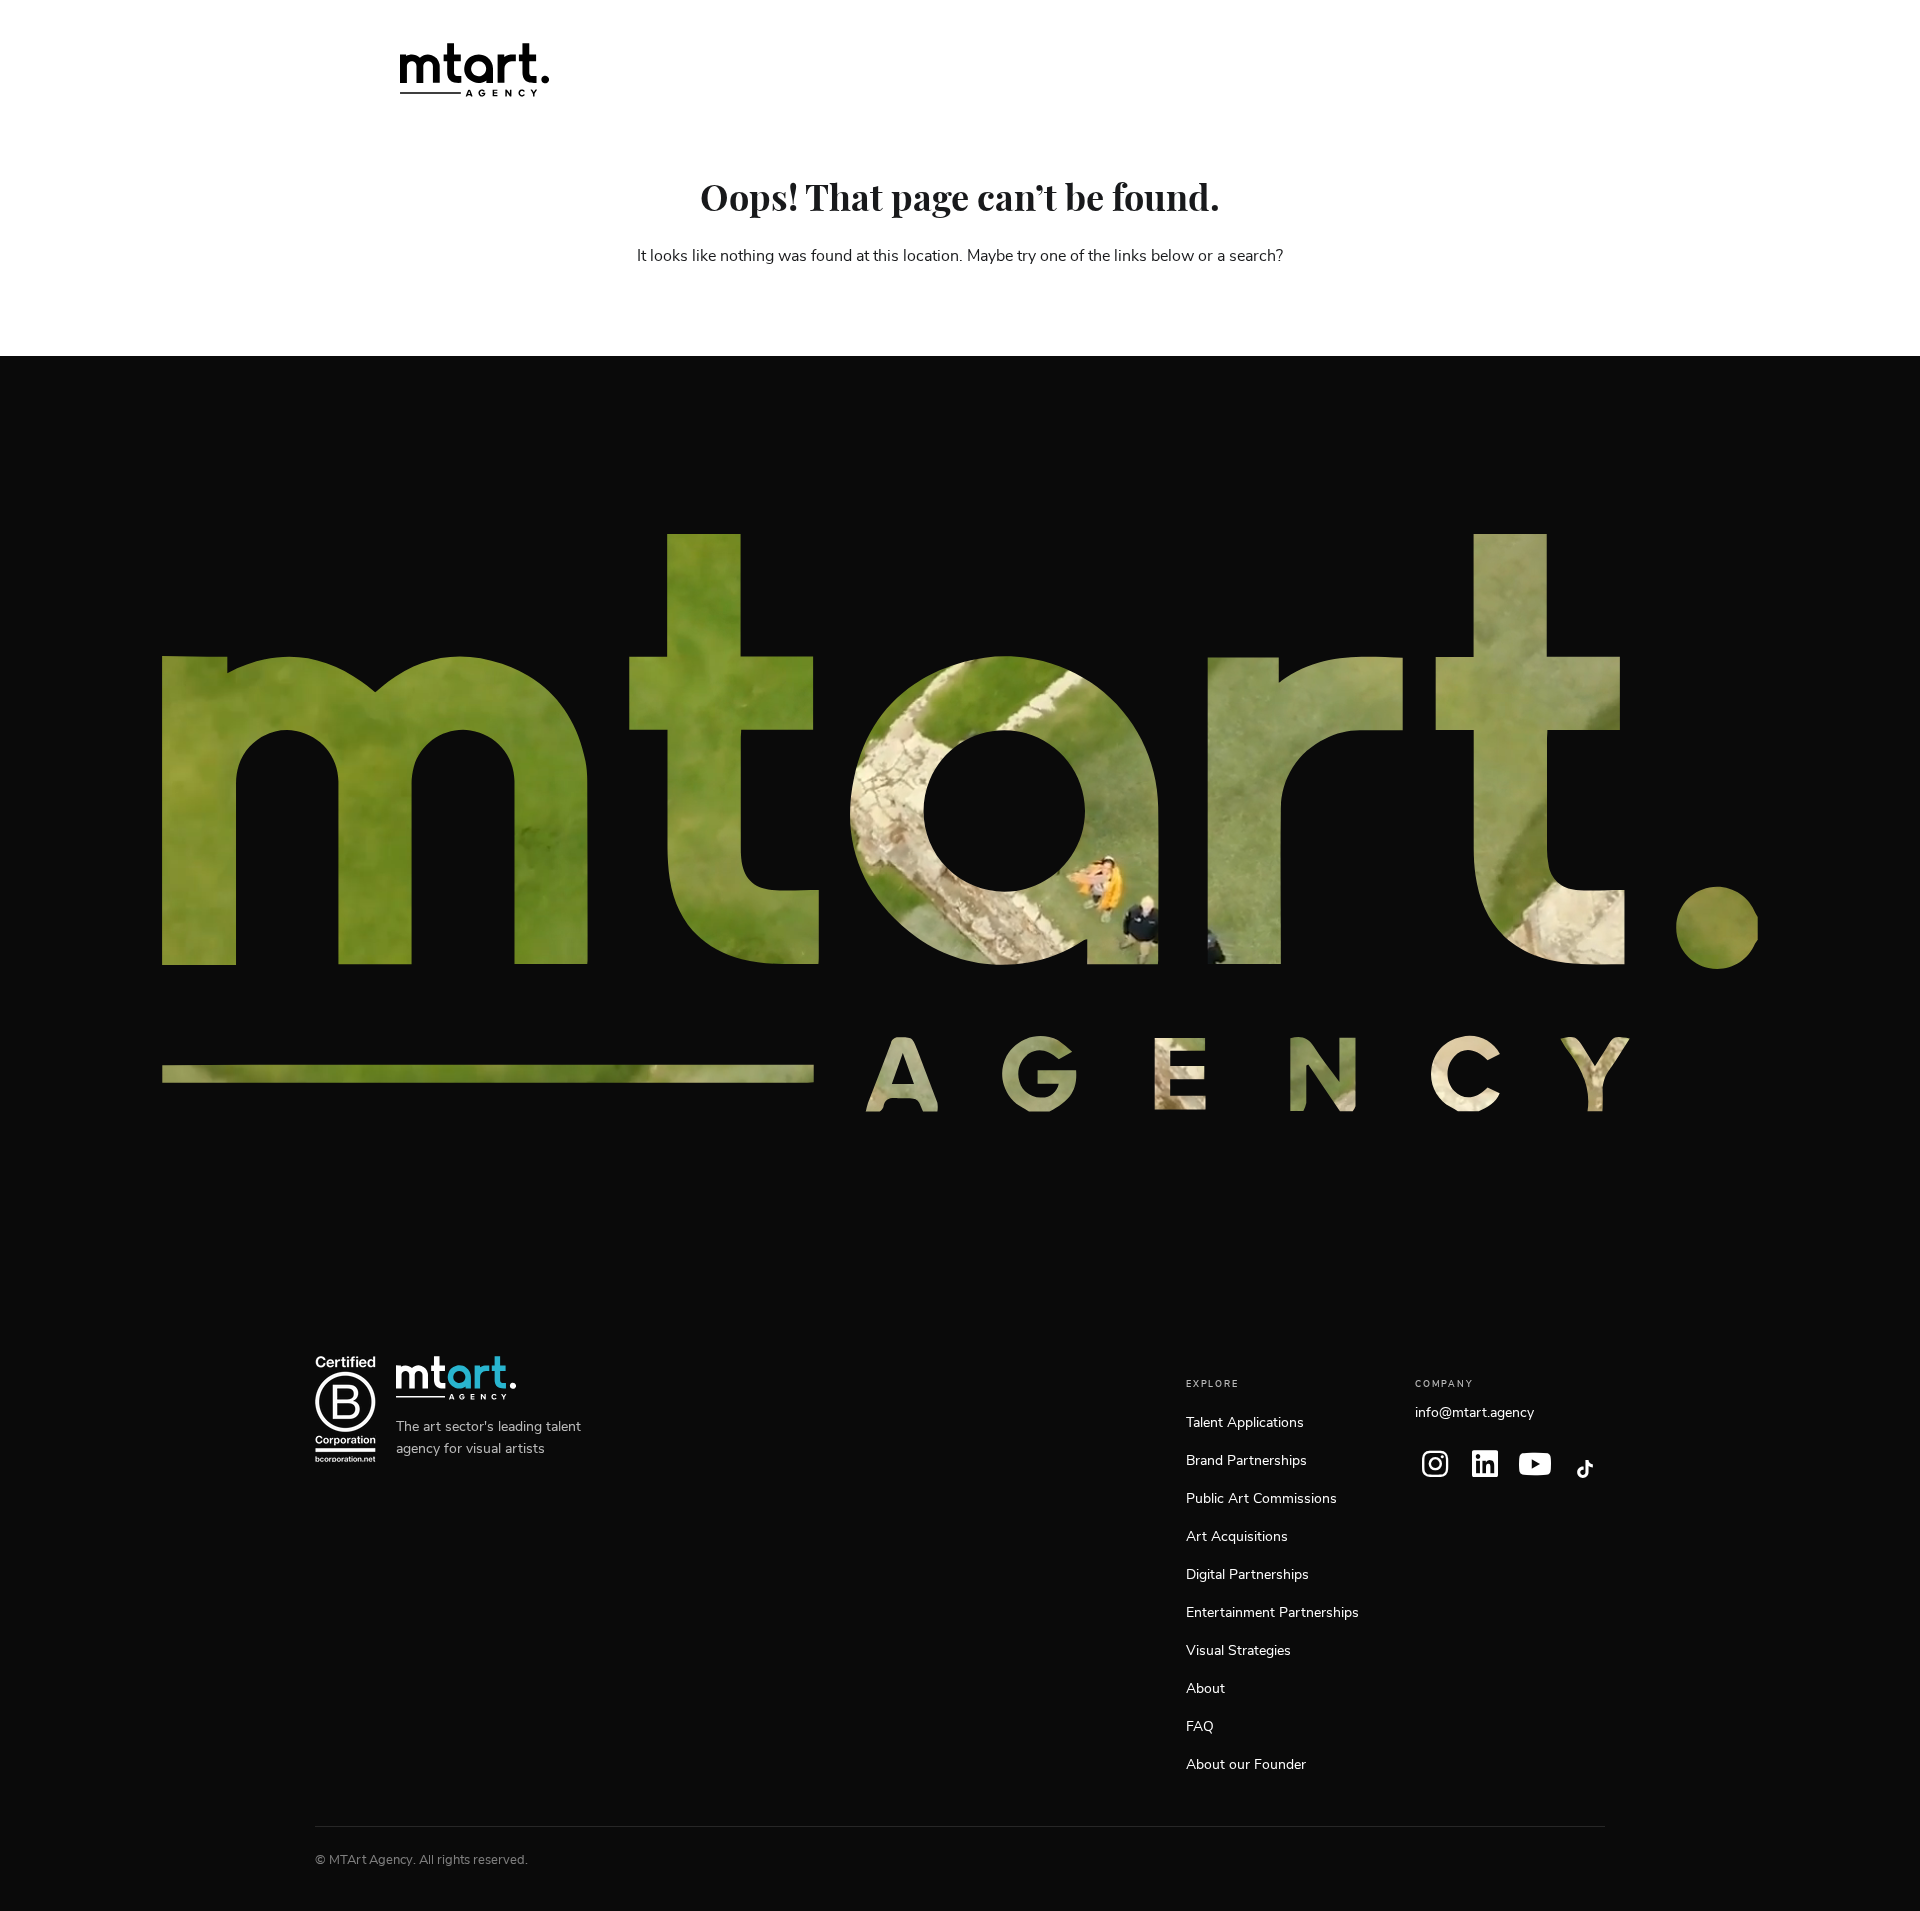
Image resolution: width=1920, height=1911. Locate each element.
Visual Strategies (1238, 1651)
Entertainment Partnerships (1272, 1613)
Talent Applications (1245, 1423)
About (1205, 1689)
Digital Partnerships (1247, 1575)
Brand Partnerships (1246, 1461)
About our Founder (1246, 1765)
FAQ (1200, 1727)
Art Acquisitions (1237, 1537)
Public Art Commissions (1261, 1499)
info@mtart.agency (1474, 1413)
